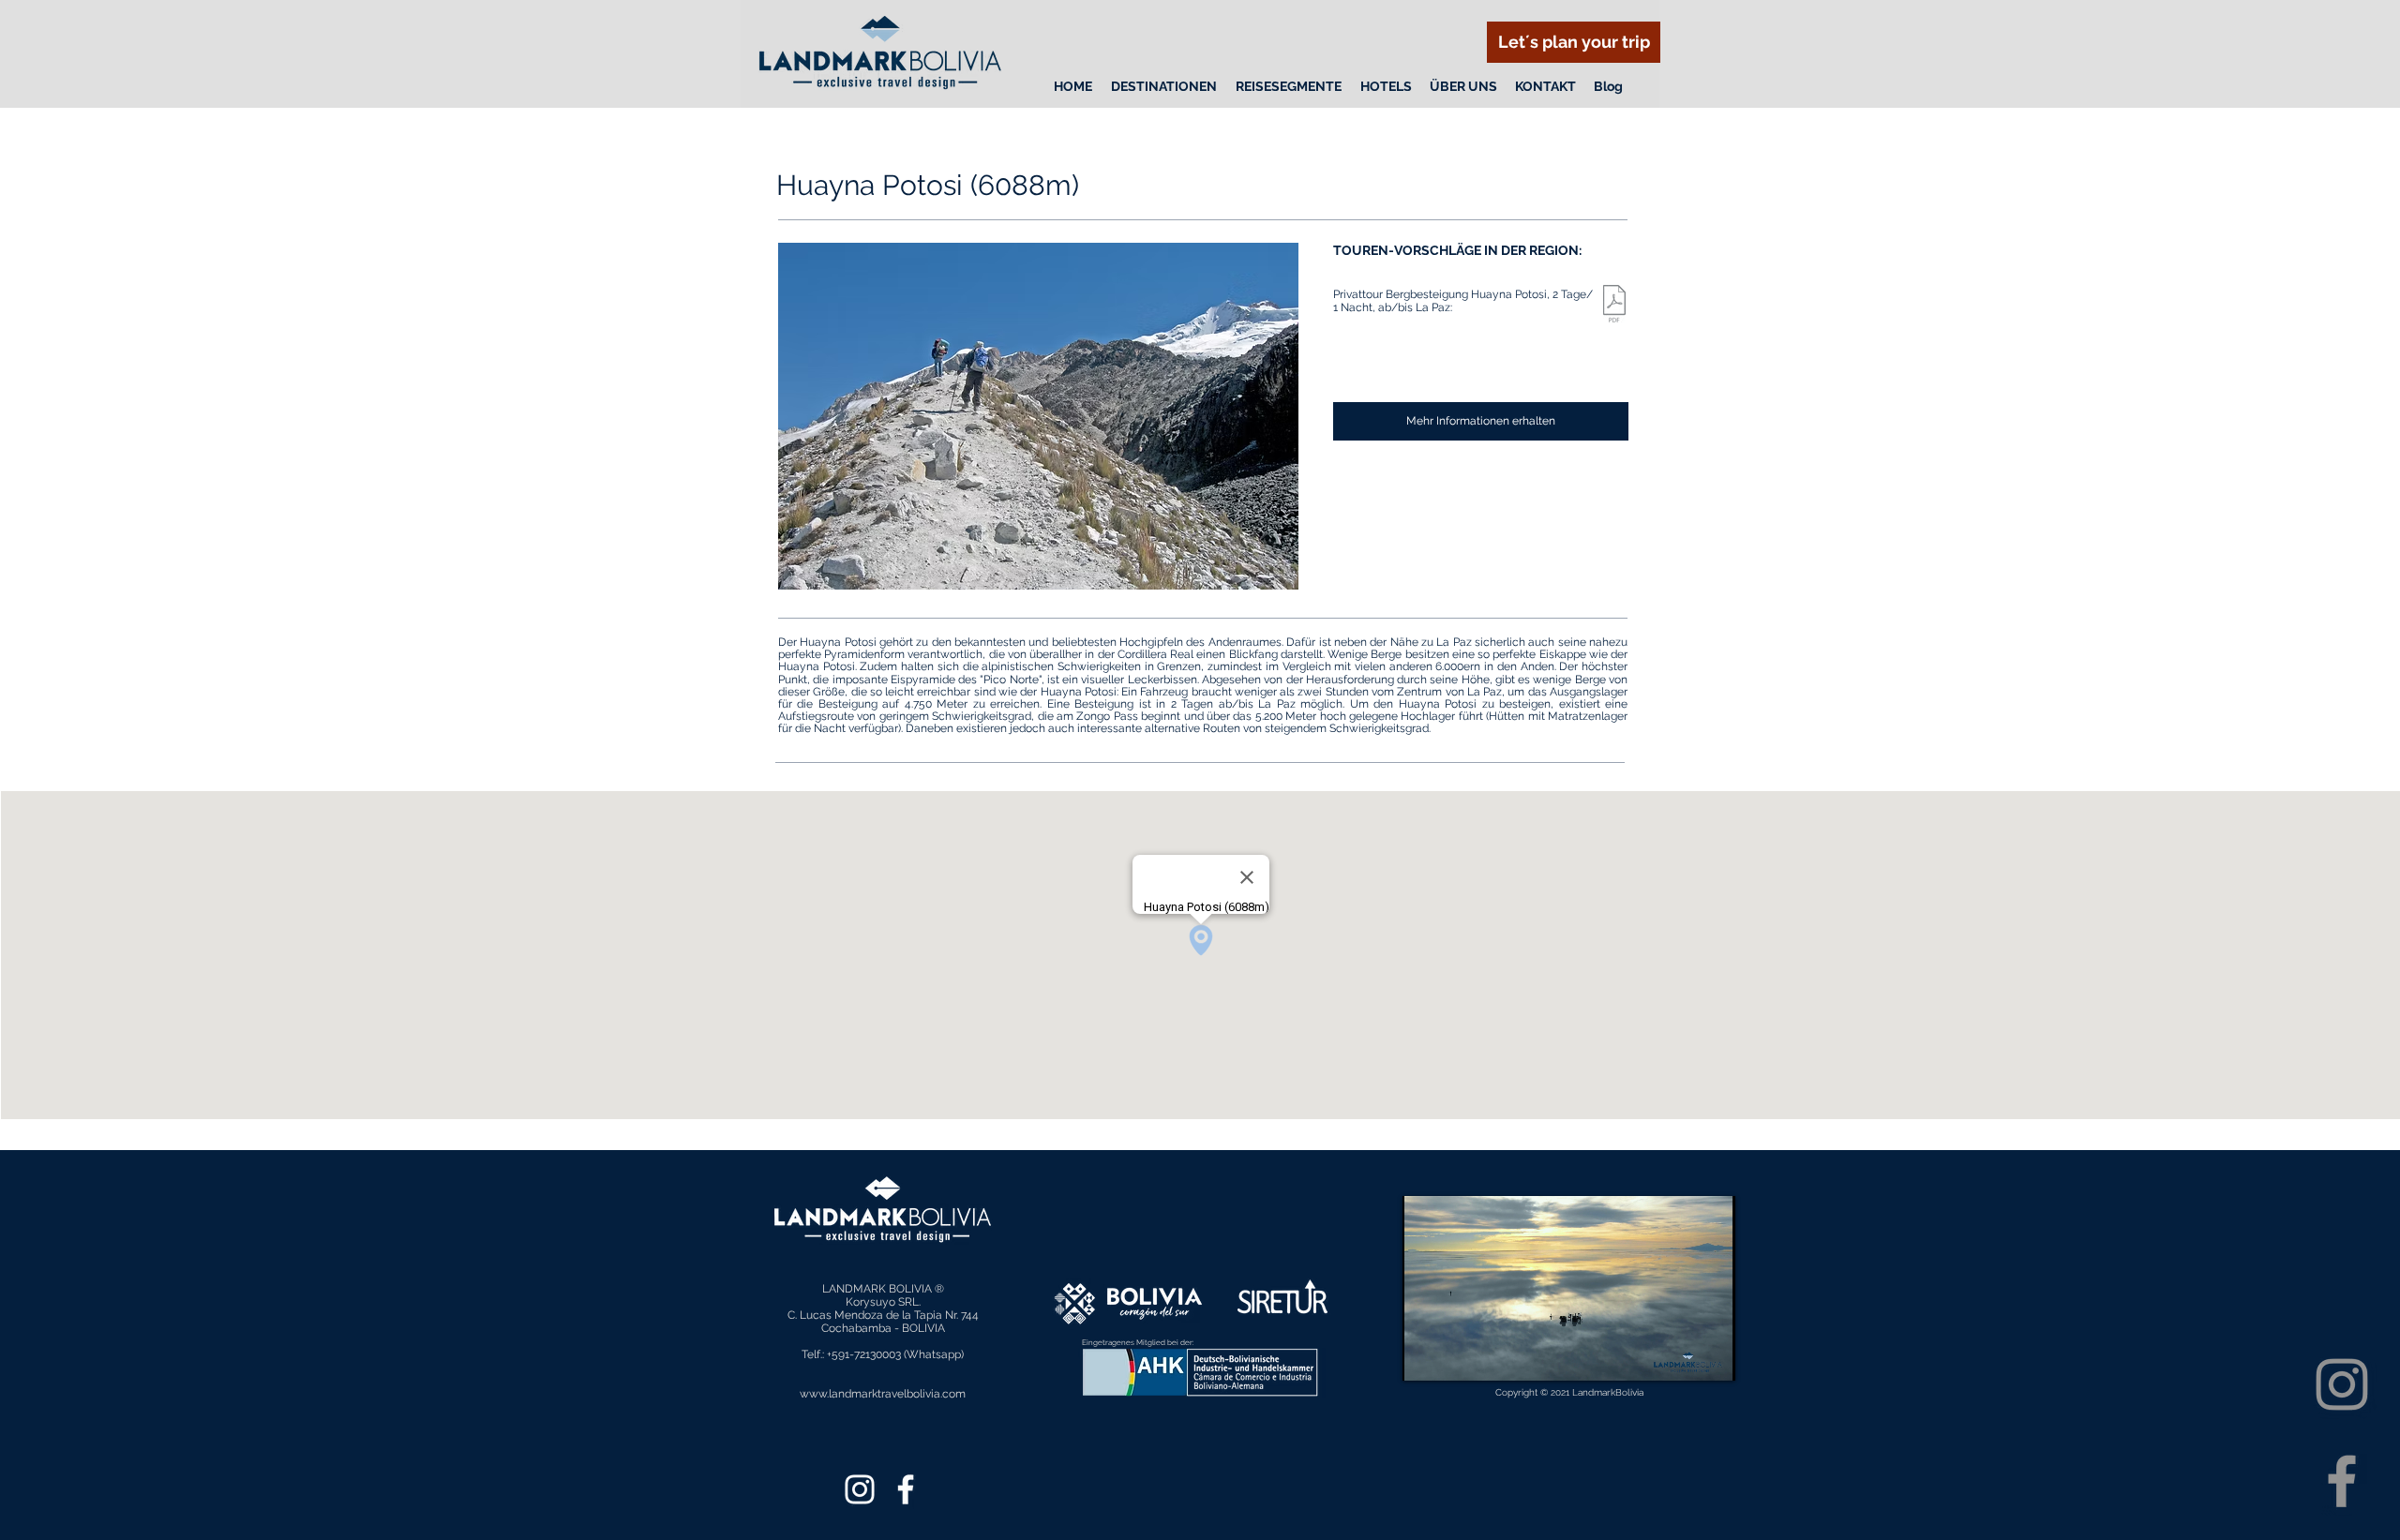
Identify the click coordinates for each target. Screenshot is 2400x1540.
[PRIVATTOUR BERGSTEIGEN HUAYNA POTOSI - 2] (1614, 306)
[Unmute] (1459, 1355)
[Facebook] (2342, 1481)
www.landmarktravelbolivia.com (883, 1394)
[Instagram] (2342, 1384)
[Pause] (1427, 1355)
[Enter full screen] (1710, 1355)
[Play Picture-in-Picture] (1678, 1355)
